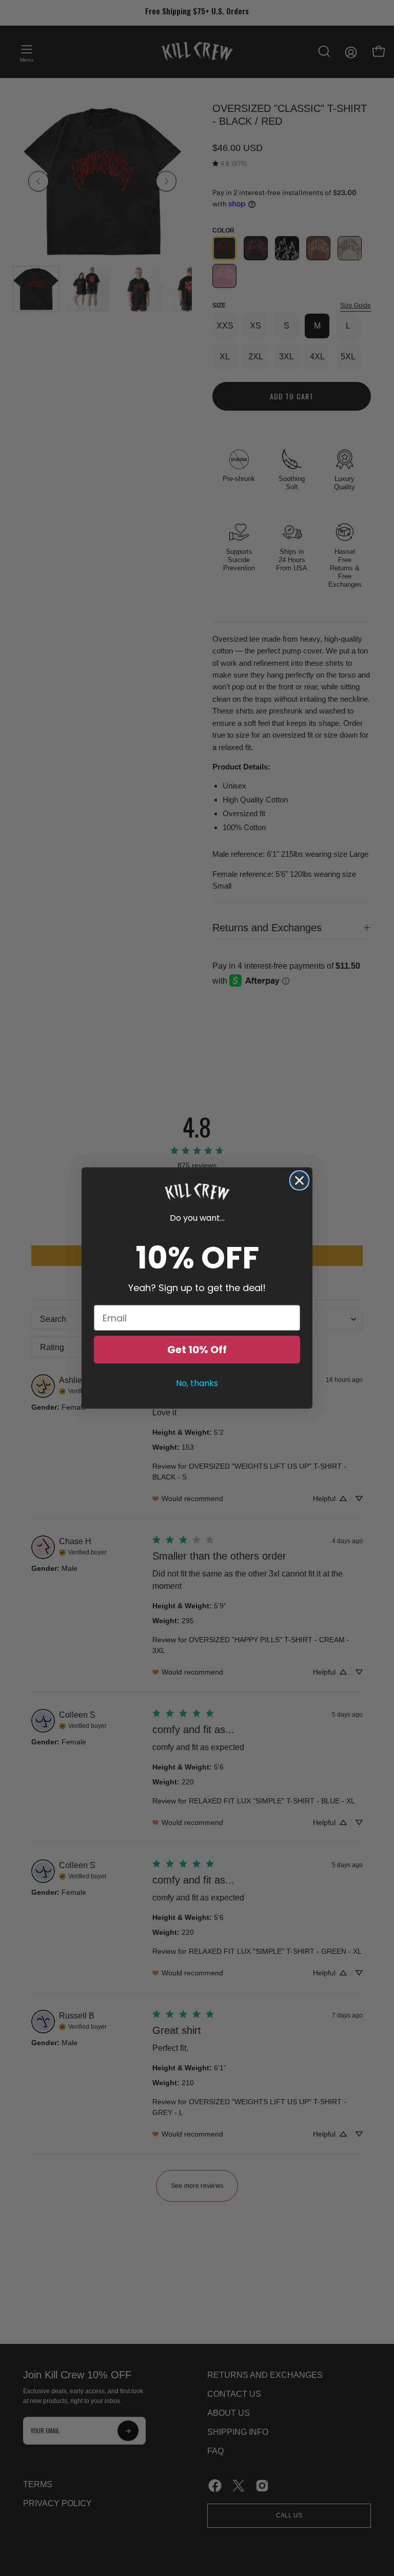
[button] (197, 1192)
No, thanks (197, 1383)
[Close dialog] (299, 1180)
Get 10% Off (197, 1350)
